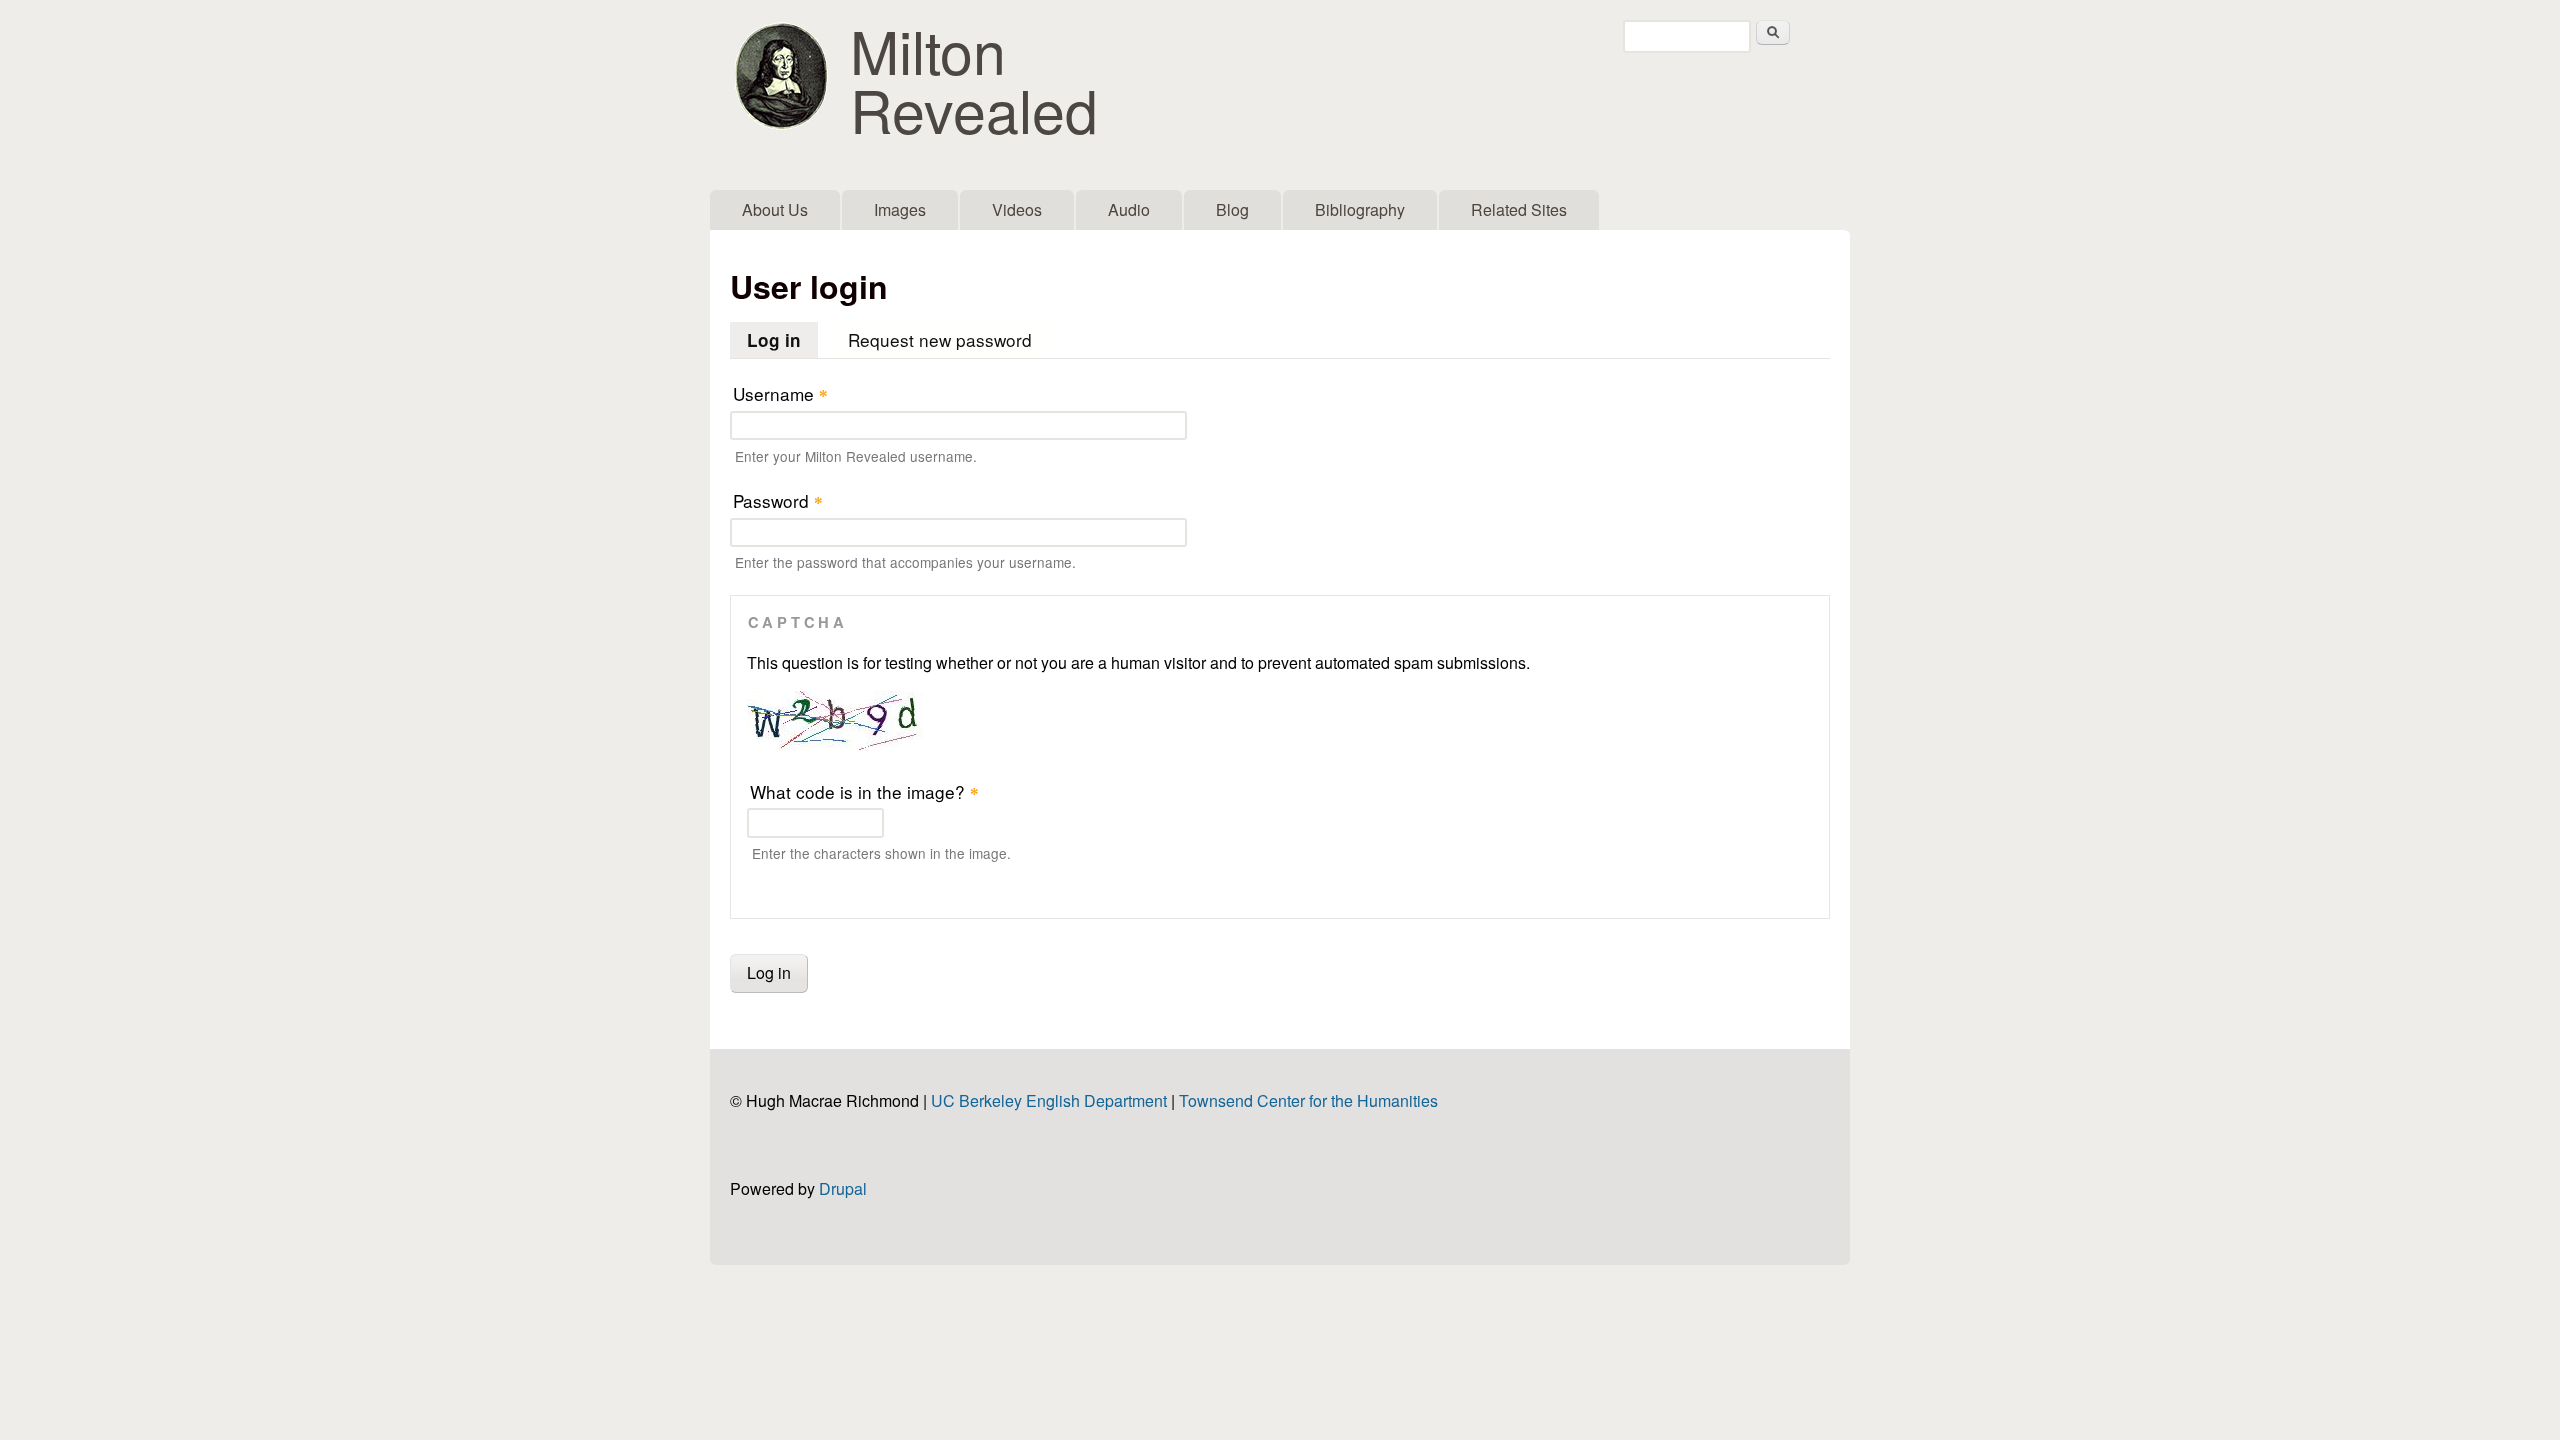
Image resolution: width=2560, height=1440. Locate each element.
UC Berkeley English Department (1049, 1100)
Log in (782, 340)
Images (900, 209)
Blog (1232, 209)
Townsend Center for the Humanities (1308, 1100)
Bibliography (1360, 209)
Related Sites (1519, 209)
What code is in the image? (864, 791)
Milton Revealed (974, 79)
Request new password (940, 339)
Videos (1017, 209)
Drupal (843, 1188)
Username (780, 393)
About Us (775, 209)
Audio (1129, 209)
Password (778, 500)
